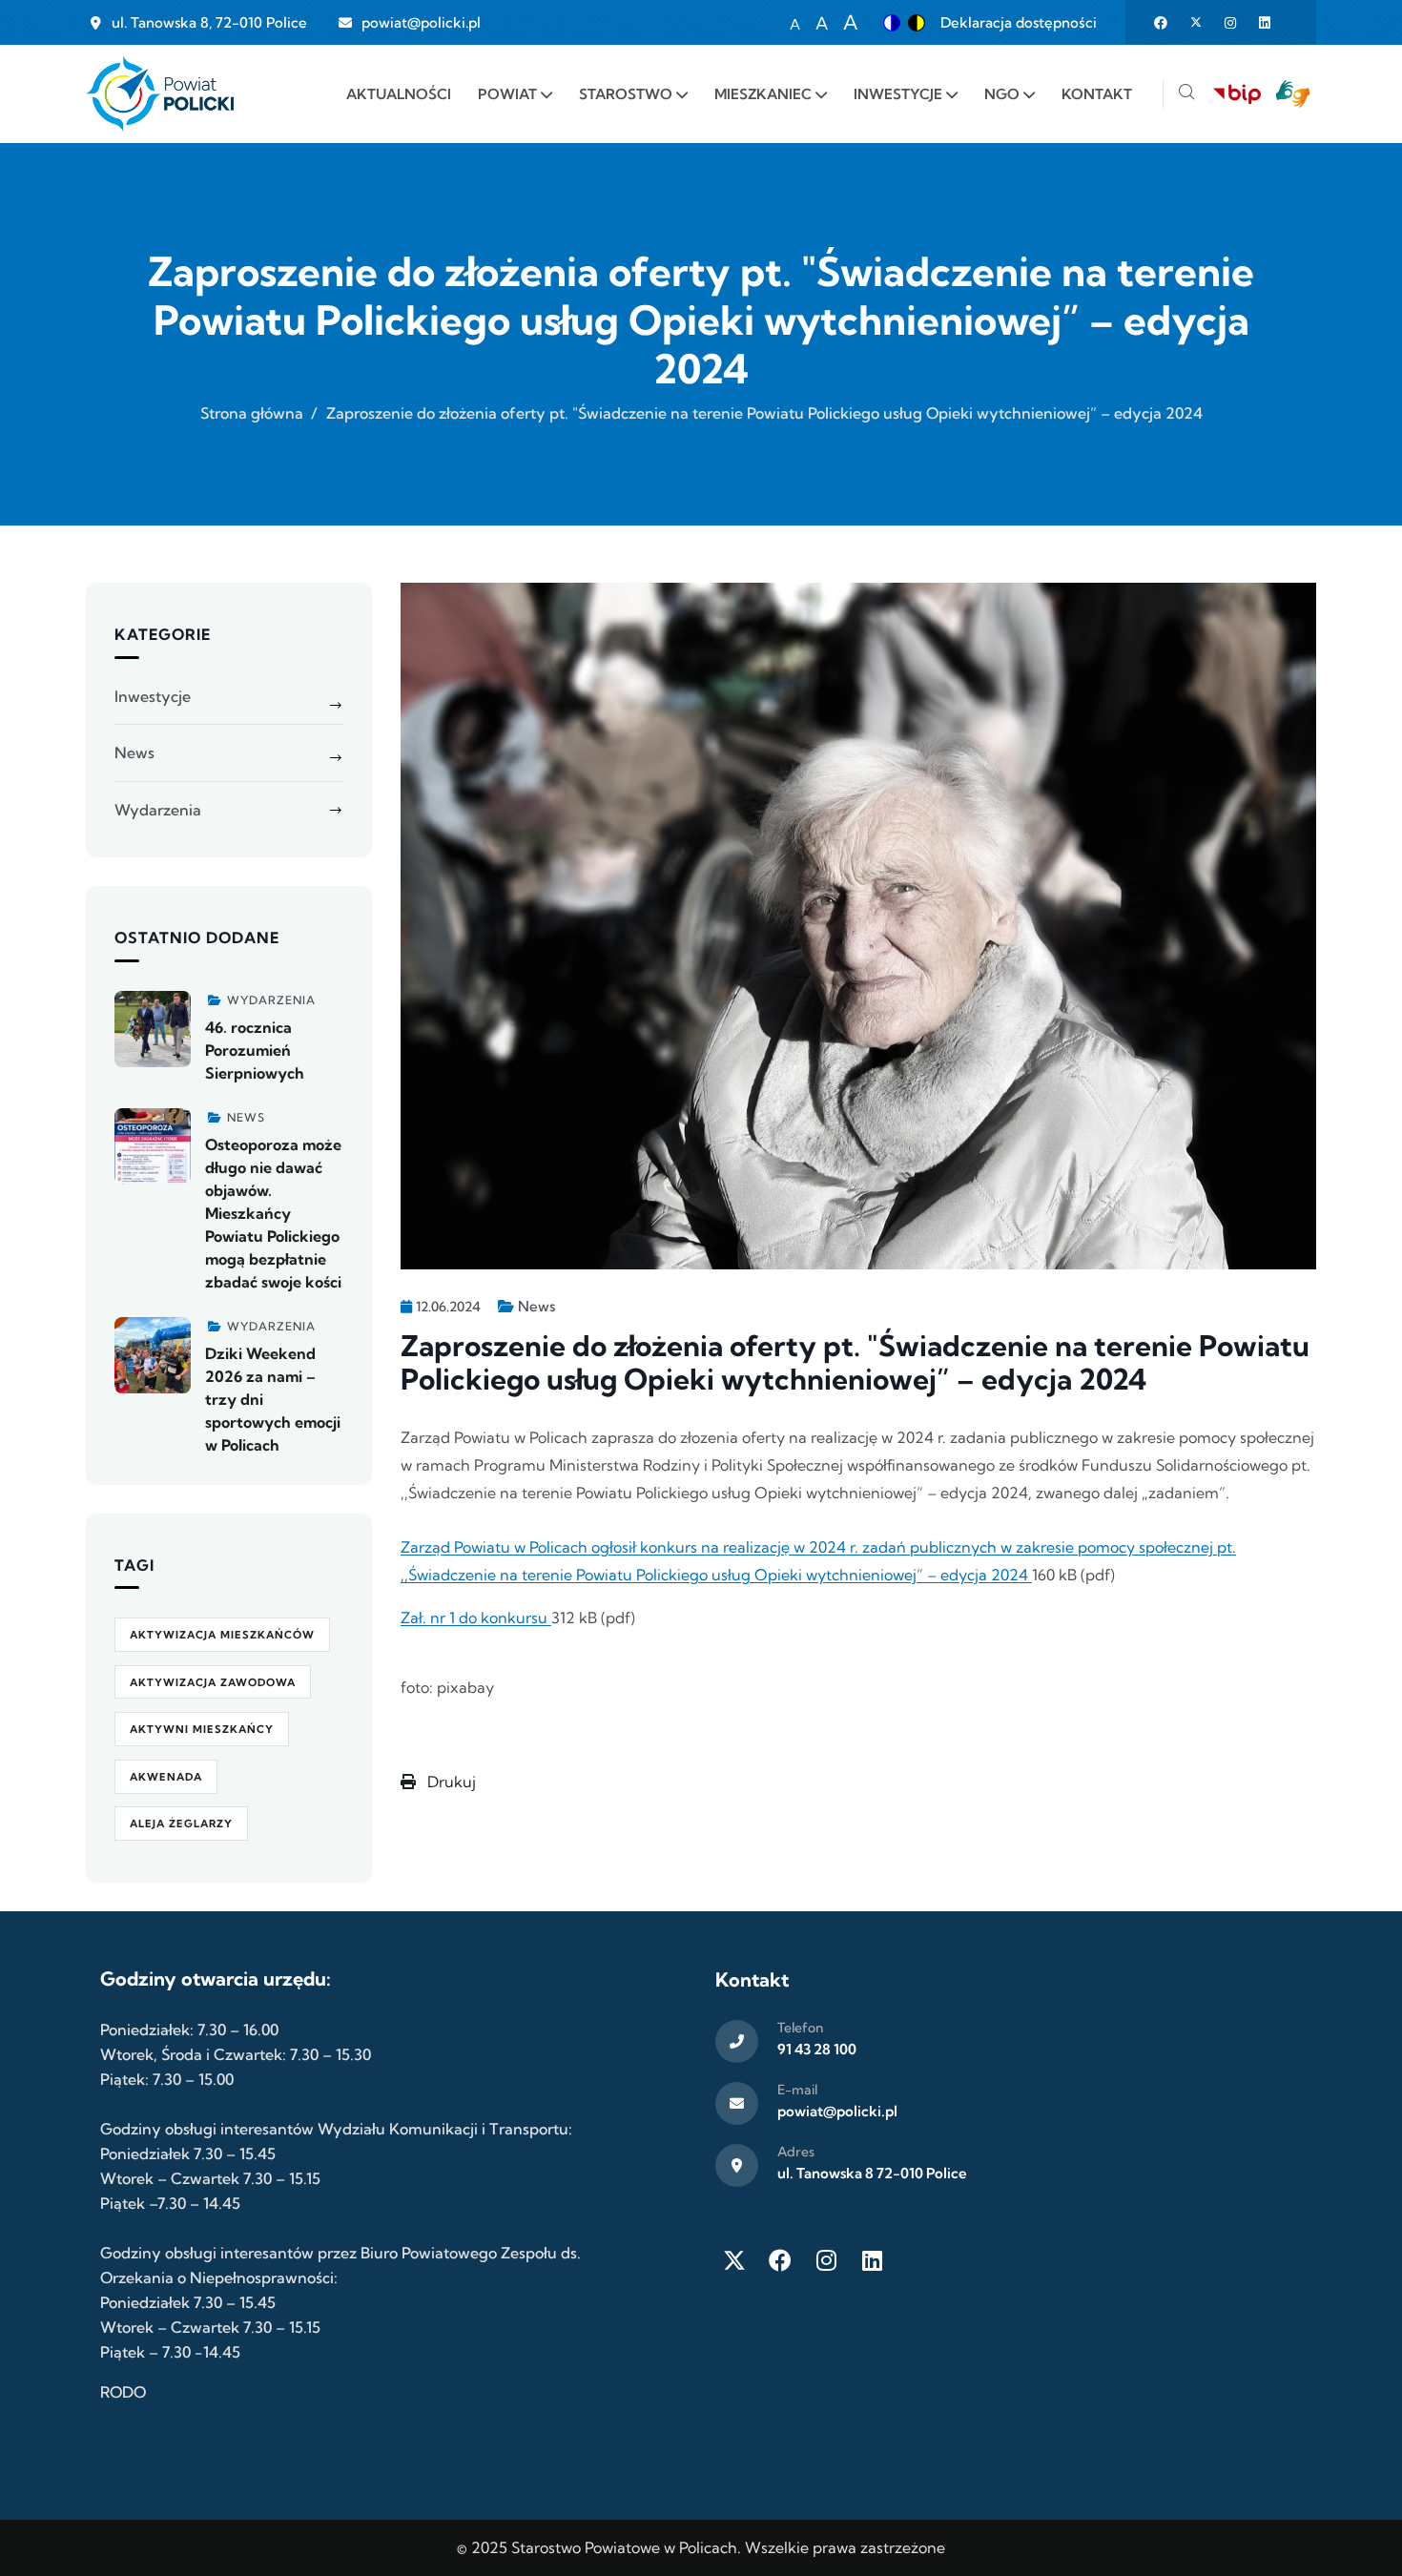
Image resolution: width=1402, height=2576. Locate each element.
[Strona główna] (160, 94)
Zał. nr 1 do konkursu (476, 1618)
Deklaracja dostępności (1019, 22)
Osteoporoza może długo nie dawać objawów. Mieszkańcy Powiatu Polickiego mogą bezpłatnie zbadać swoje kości (273, 1213)
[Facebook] (780, 2260)
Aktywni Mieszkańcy (202, 1729)
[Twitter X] (734, 2260)
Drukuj (450, 1782)
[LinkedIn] (872, 2260)
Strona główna (252, 413)
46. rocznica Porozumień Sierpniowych (255, 1050)
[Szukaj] (1186, 94)
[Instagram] (826, 2260)
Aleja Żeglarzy (181, 1824)
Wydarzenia (158, 810)
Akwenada (166, 1777)
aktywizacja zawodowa (213, 1682)
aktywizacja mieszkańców (222, 1635)
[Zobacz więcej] (153, 1029)
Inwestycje (153, 696)
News (536, 1306)
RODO (123, 2392)
